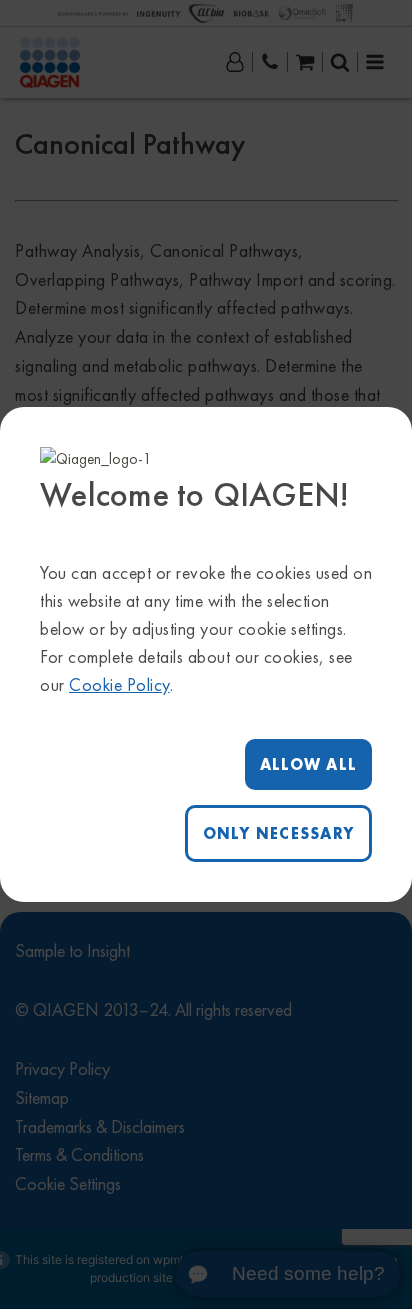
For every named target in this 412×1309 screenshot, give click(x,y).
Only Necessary (279, 833)
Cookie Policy (119, 684)
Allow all (308, 764)
